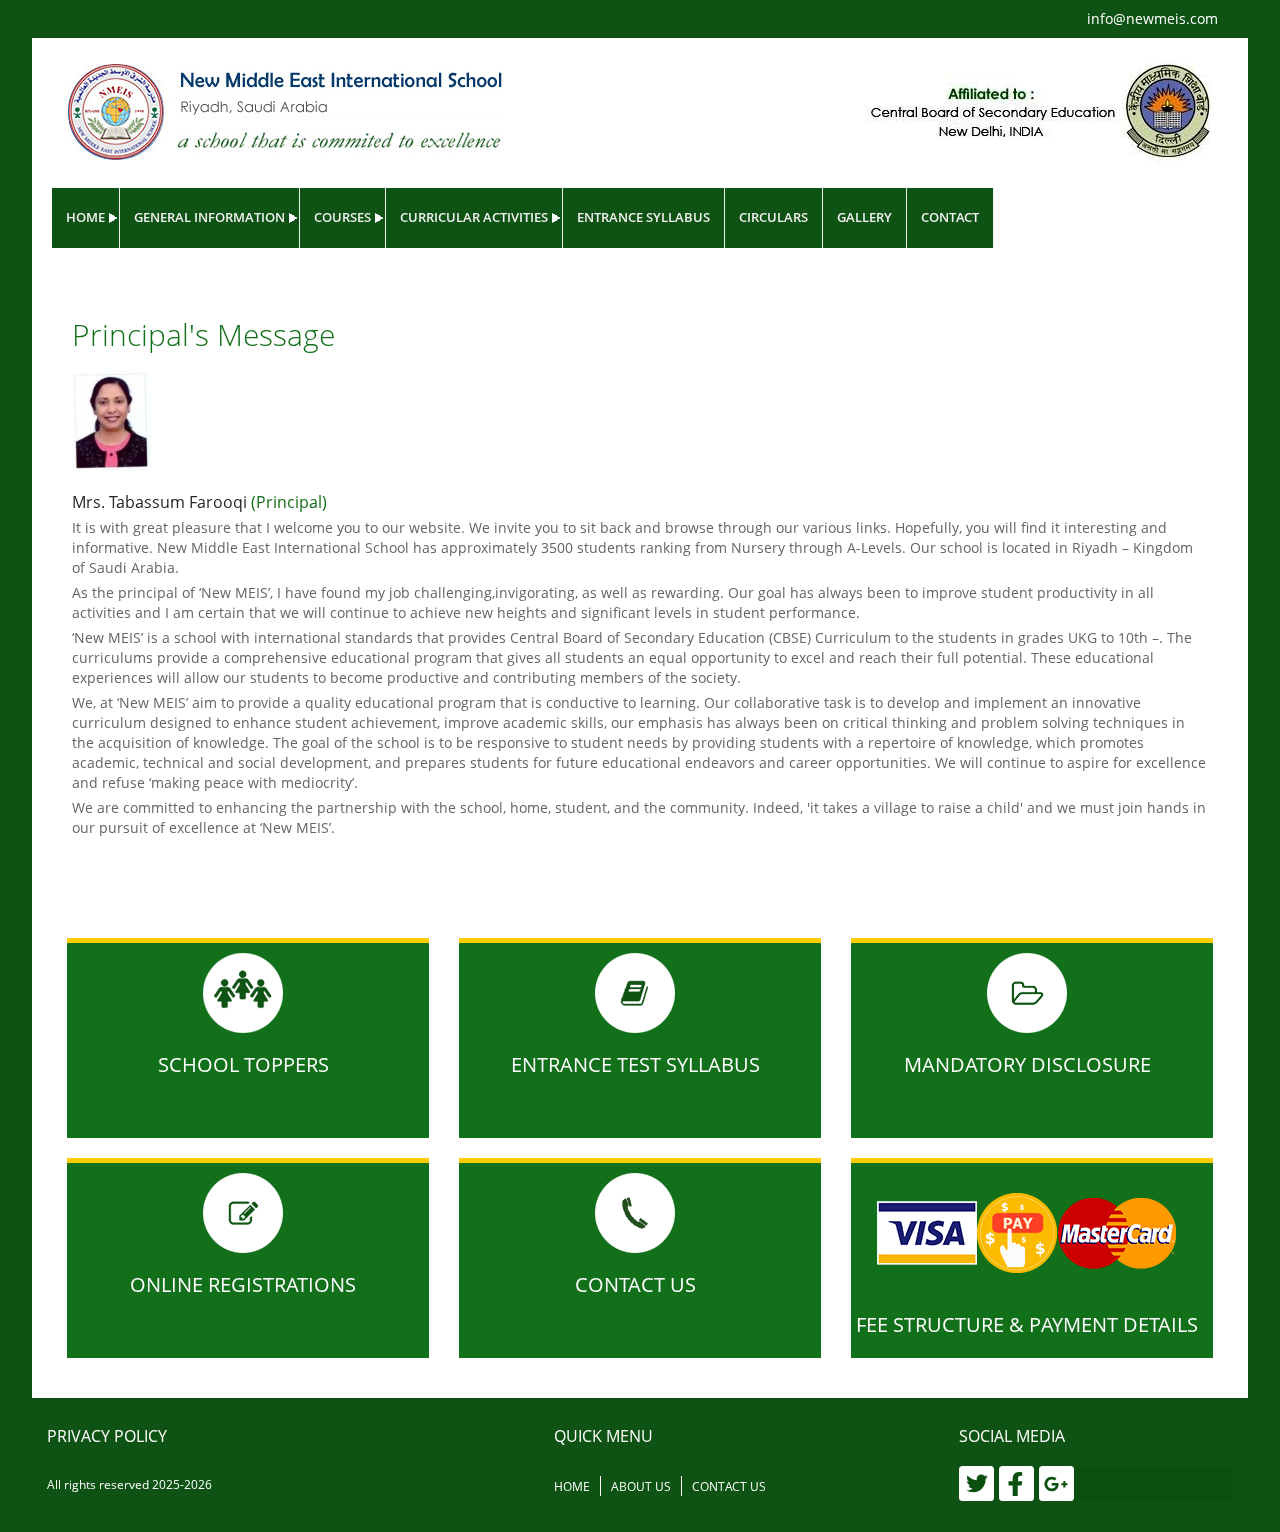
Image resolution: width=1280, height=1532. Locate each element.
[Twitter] (976, 1483)
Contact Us (635, 1284)
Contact (950, 217)
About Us (641, 1486)
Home (85, 217)
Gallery (864, 217)
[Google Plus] (1056, 1483)
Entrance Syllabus (643, 217)
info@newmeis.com (1152, 18)
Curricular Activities (474, 217)
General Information (209, 217)
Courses (342, 217)
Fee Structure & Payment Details (1027, 1324)
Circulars (773, 217)
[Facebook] (1016, 1483)
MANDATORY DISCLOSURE (1027, 1064)
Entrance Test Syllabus (635, 1064)
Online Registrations (243, 1284)
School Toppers (243, 1064)
